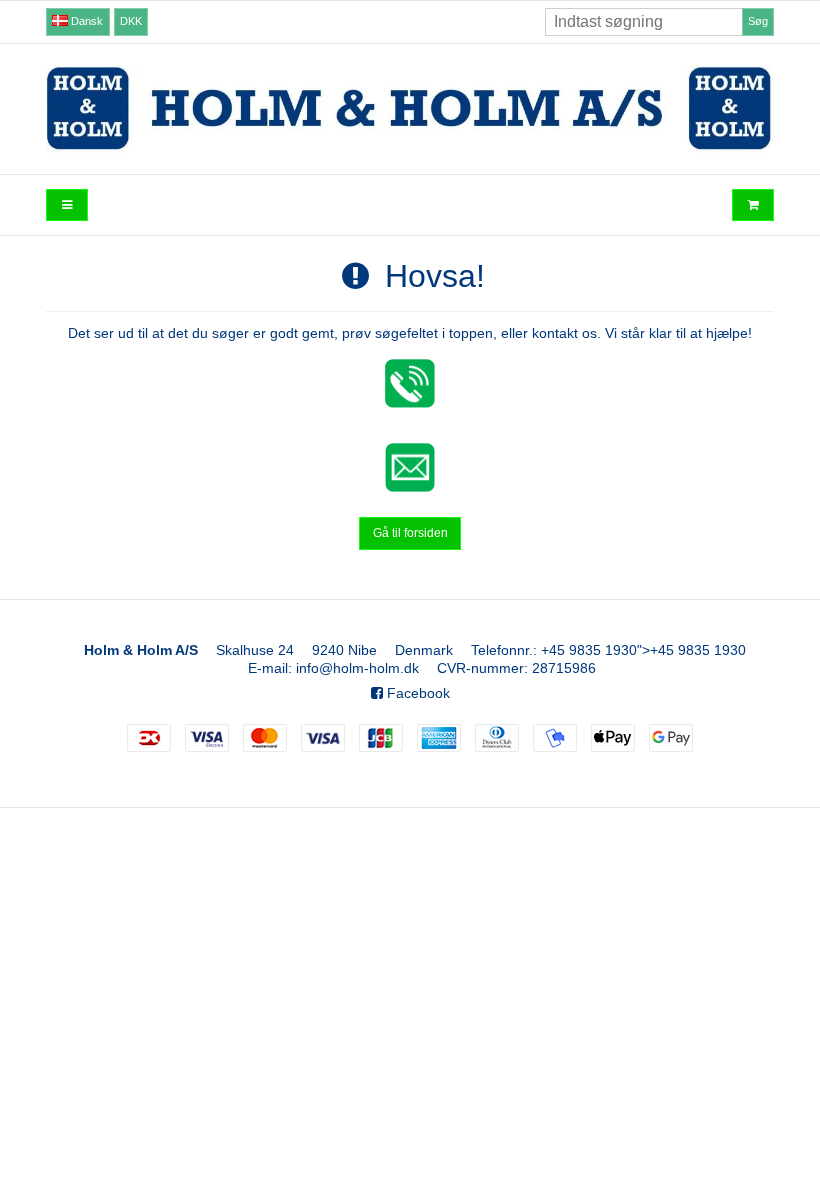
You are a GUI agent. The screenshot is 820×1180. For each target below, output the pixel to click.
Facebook (416, 693)
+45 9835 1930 (589, 650)
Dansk (85, 21)
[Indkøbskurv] (753, 205)
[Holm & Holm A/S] (410, 108)
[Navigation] (67, 205)
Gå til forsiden (410, 533)
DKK (131, 21)
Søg (758, 21)
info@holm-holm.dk (357, 668)
